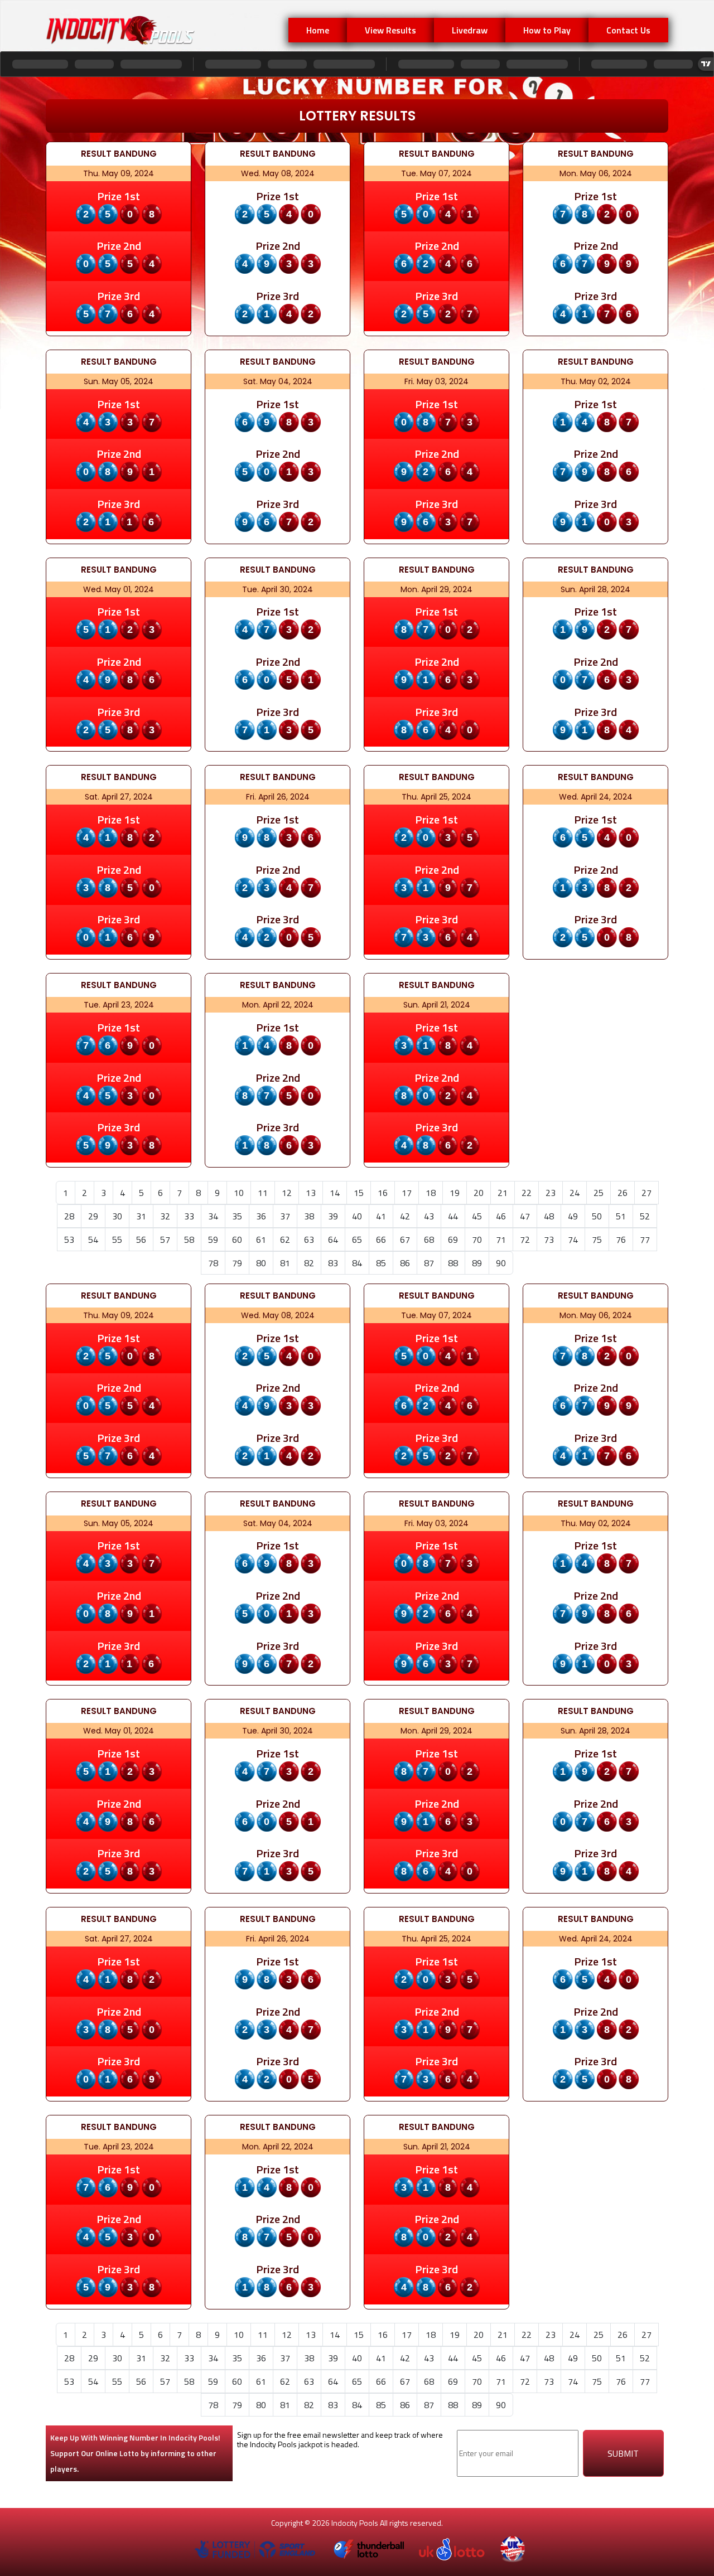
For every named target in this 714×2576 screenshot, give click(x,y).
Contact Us (628, 30)
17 (407, 1193)
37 (285, 1216)
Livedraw (470, 30)
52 (645, 1216)
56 (141, 1239)
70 (477, 1239)
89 (477, 1263)
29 (93, 1216)
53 (69, 1239)
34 (213, 1216)
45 (477, 1216)
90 (501, 1263)
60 (237, 1239)
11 (263, 1193)
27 (647, 1193)
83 (333, 1263)
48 (549, 1216)
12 (287, 1193)
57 (165, 1239)
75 (597, 1239)
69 (453, 1239)
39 (333, 1216)
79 (237, 1263)
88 (453, 1263)
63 (309, 1239)
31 (141, 1216)
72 (525, 1239)
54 (93, 1239)
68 (429, 1239)
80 (261, 1263)
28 (69, 1216)
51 (621, 1216)
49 (573, 1216)
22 (527, 1193)
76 (621, 1239)
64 (333, 1239)
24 (575, 1193)
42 (405, 1216)
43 (429, 1216)
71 (501, 1239)
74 (573, 1239)
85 (381, 1263)
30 (117, 1216)
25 (599, 1193)
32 (165, 1216)
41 (381, 1216)
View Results (390, 30)
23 (551, 1193)
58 (189, 1239)
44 (453, 1216)
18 (431, 1193)
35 (237, 1216)
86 (405, 1263)
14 (335, 1193)
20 (479, 1193)
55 (117, 1239)
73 (549, 1239)
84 (357, 1263)
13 (311, 1193)
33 (189, 1216)
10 (239, 1193)
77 (645, 1239)
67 (405, 1239)
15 (359, 1193)
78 (213, 1263)
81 (285, 1263)
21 (503, 1193)
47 (525, 1216)
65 (357, 1239)
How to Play (547, 30)
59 (213, 1239)
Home (318, 30)
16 (383, 1193)
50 (597, 1216)
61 (261, 1239)
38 (309, 1216)
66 (381, 1239)
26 (623, 1193)
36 (261, 1216)
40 (357, 1216)
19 (455, 1193)
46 (501, 1216)
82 (309, 1263)
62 (285, 1239)
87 (429, 1263)
